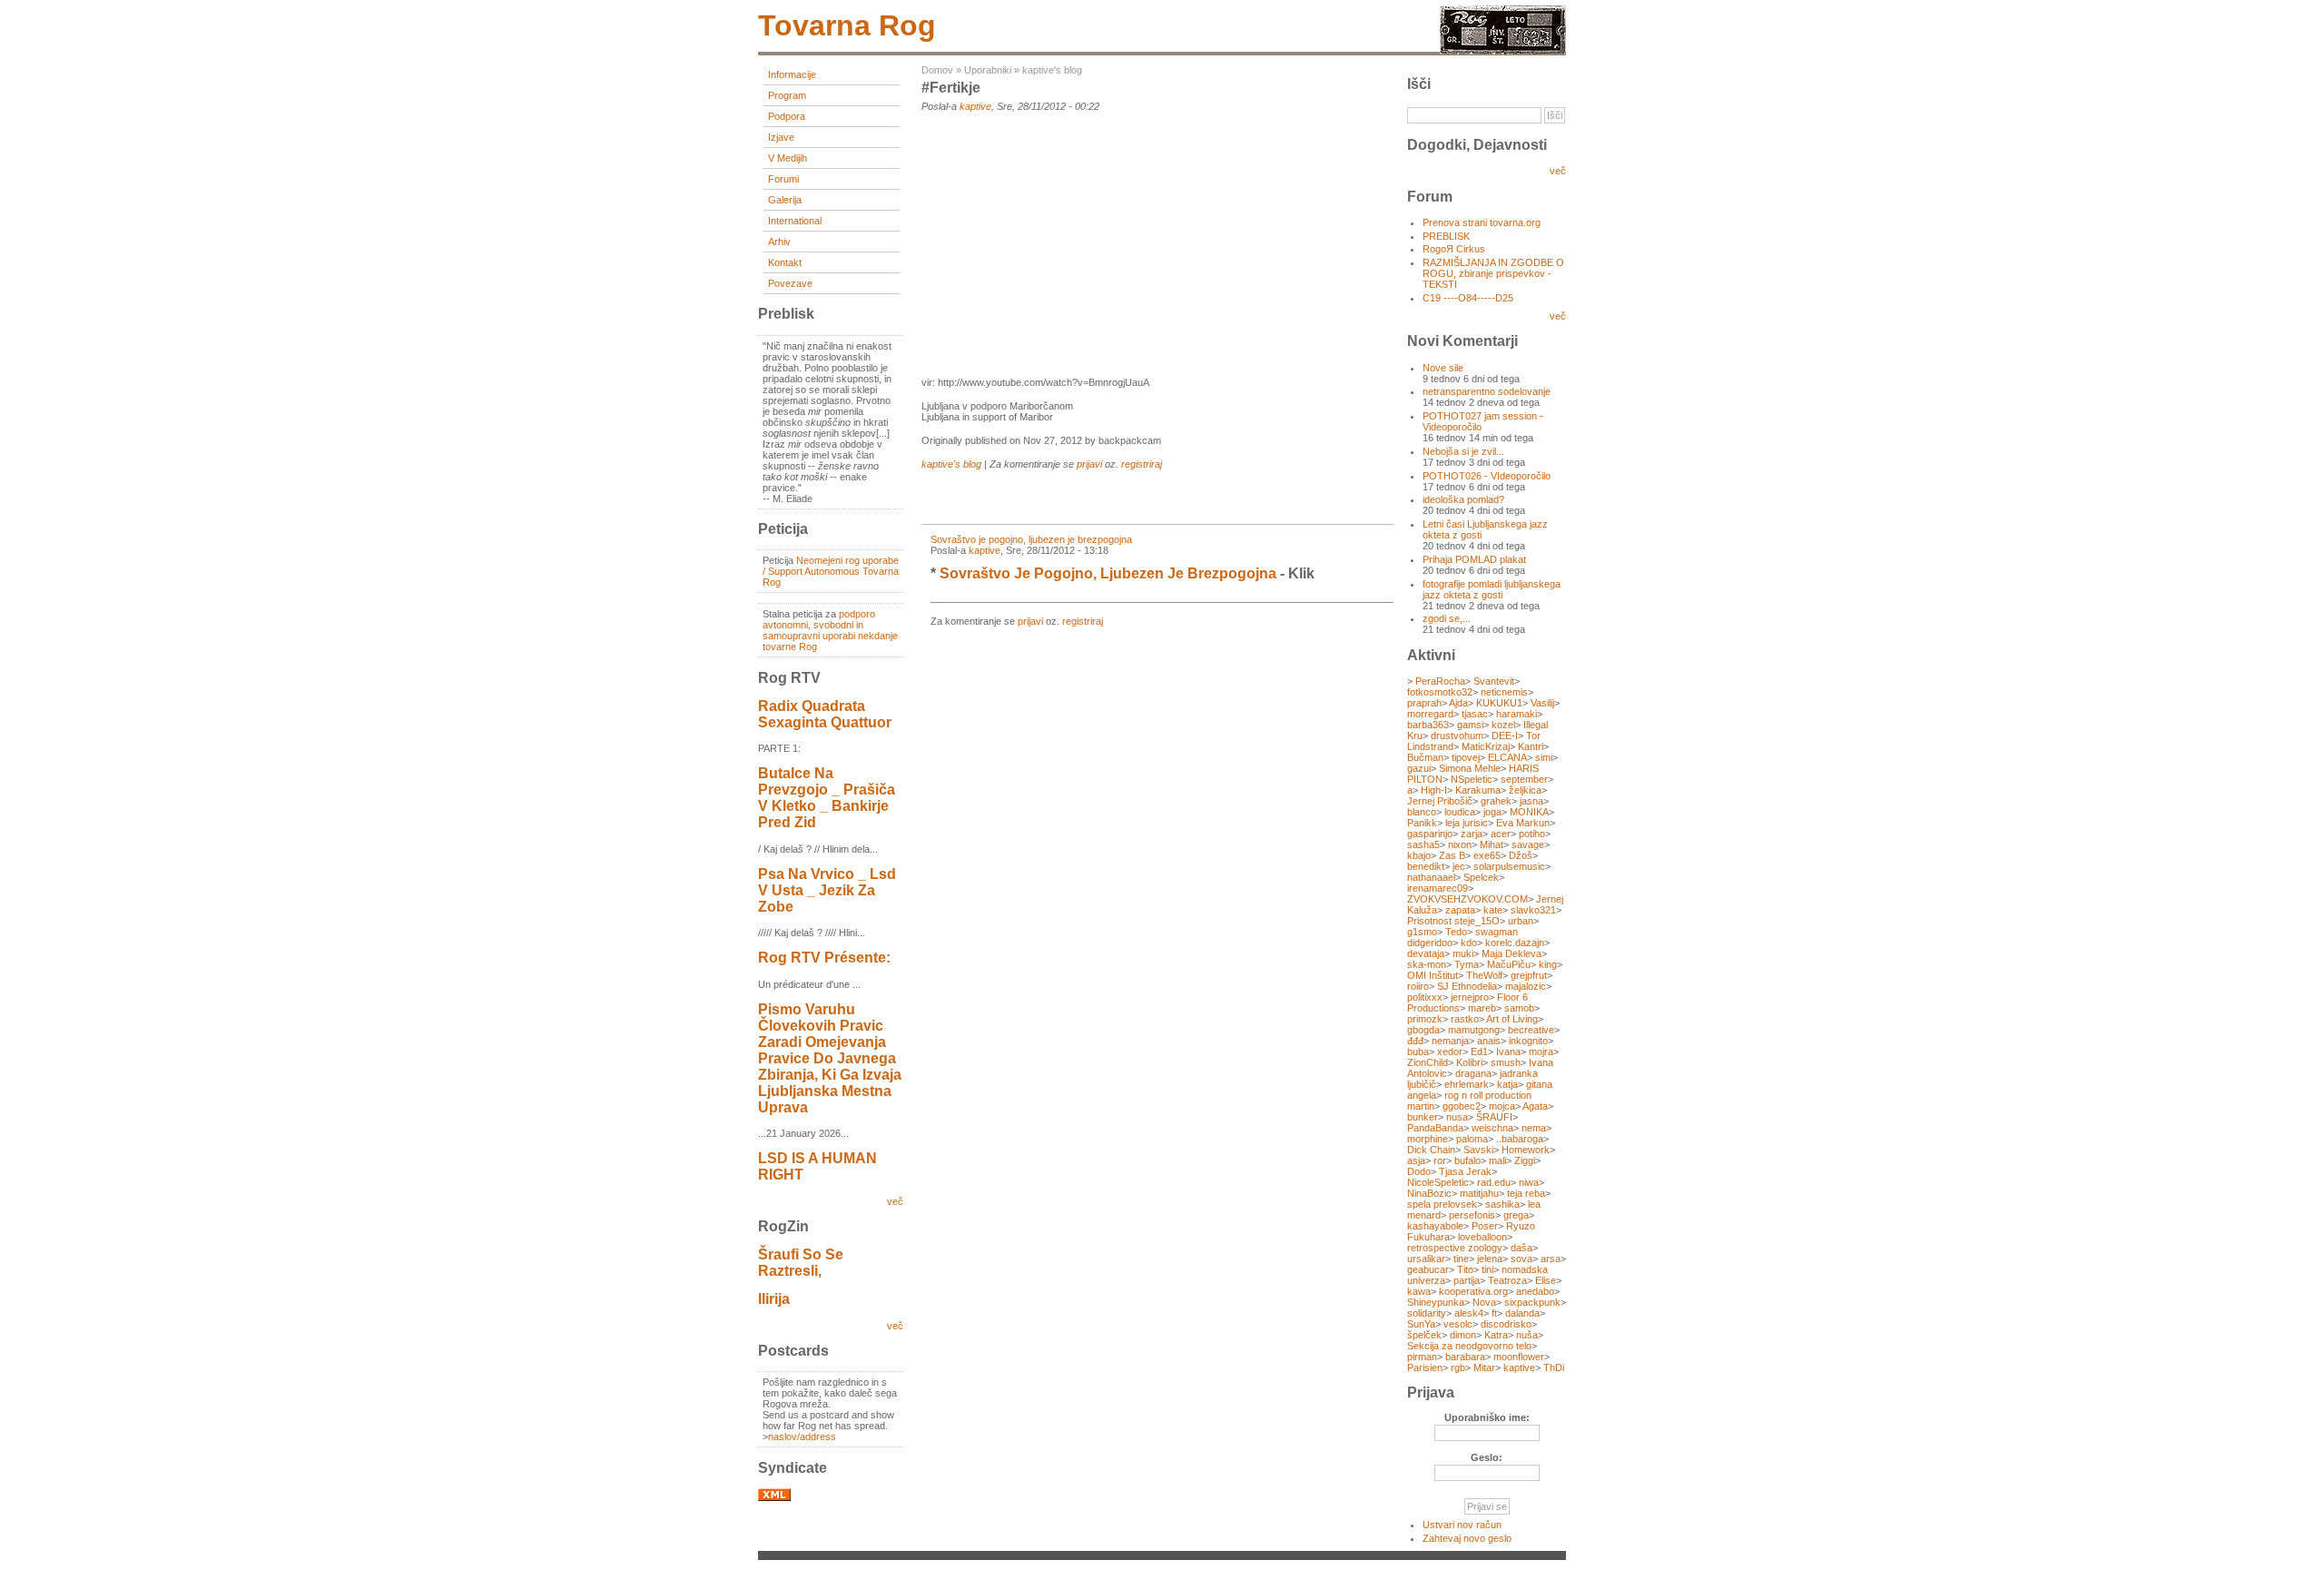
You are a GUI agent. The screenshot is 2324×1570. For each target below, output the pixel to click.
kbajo (1419, 855)
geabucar (1428, 1269)
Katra (1496, 1335)
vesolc (1458, 1324)
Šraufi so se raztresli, (801, 1263)
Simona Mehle (1470, 768)
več (895, 1201)
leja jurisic (1467, 823)
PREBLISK (1446, 236)
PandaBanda (1435, 1128)
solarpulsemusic (1509, 866)
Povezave (790, 283)
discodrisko (1506, 1324)
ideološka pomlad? (1463, 499)
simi (1544, 757)
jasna (1531, 801)
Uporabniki (988, 70)
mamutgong (1474, 1030)
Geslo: (1487, 1457)
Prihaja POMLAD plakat (1474, 559)
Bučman (1425, 757)
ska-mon (1427, 964)
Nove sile (1443, 368)
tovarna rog (847, 25)
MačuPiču (1509, 964)
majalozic (1526, 986)
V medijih (788, 158)
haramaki (1517, 714)
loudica (1460, 812)
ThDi (1554, 1368)
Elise (1546, 1280)
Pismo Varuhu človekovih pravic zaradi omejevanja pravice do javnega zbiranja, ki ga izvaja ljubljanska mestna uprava (830, 1058)
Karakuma (1478, 790)
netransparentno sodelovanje (1487, 391)
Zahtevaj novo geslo (1467, 1538)
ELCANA (1507, 757)
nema (1534, 1128)
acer (1501, 834)
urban (1521, 921)
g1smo (1422, 932)
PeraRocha (1440, 681)
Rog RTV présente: (824, 958)
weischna (1492, 1128)
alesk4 (1469, 1313)
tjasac (1475, 714)
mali (1497, 1160)
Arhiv (779, 242)
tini (1487, 1269)
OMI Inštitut (1433, 975)
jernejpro (1470, 997)
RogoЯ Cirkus (1454, 249)
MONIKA (1529, 812)
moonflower (1519, 1357)
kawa (1419, 1291)
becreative (1531, 1030)
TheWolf (1484, 975)
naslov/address (802, 1437)
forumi (783, 179)
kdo (1469, 943)
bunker (1423, 1117)
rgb (1458, 1368)
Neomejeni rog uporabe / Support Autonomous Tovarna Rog (831, 571)
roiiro (1418, 986)
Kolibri (1469, 1062)
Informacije (792, 74)
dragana (1473, 1073)
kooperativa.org (1473, 1291)
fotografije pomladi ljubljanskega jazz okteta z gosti (1492, 589)
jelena (1490, 1259)
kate (1493, 910)
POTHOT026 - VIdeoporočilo (1487, 476)
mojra (1541, 1052)
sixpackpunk (1532, 1302)
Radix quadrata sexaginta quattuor (825, 714)
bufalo (1467, 1160)
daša (1521, 1248)
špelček (1424, 1335)
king (1548, 964)
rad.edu (1494, 1182)
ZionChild (1428, 1062)
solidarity (1427, 1313)
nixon (1460, 844)
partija (1467, 1280)
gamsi (1470, 725)
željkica (1525, 790)
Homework (1526, 1150)
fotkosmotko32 (1440, 692)
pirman (1422, 1357)
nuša (1527, 1335)
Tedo (1456, 932)
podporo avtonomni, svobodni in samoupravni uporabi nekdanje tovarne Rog (830, 630)
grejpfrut (1529, 975)
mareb (1482, 1008)
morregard (1430, 714)
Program (787, 95)
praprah (1424, 703)
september (1524, 779)
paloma (1472, 1139)
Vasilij (1542, 703)
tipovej (1466, 757)
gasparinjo (1430, 834)
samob (1519, 1008)
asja (1416, 1160)
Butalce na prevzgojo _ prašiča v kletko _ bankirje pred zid (827, 798)
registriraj (1142, 464)
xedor (1450, 1052)
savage (1528, 844)
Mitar (1484, 1368)
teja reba (1526, 1193)
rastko (1465, 1019)
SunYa (1421, 1324)
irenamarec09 (1438, 888)
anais (1489, 1041)
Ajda (1458, 703)
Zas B (1452, 855)
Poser (1485, 1226)
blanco (1422, 812)
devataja (1426, 953)
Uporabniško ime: (1487, 1417)
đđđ (1415, 1041)
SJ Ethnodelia (1467, 986)
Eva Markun (1523, 823)
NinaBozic (1429, 1193)
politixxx (1425, 997)
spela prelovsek (1442, 1204)
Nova (1484, 1302)
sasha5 (1423, 844)
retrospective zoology (1455, 1248)
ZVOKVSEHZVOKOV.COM (1467, 899)
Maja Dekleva (1512, 953)
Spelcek (1481, 877)
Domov (937, 70)
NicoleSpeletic (1438, 1182)
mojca (1502, 1106)
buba (1418, 1052)
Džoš (1521, 855)
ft (1494, 1313)
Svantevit (1494, 681)
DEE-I (1505, 736)
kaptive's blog (1052, 70)
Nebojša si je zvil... (1463, 451)
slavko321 (1533, 910)
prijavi (1089, 464)
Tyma (1467, 964)
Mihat (1492, 844)
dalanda (1522, 1313)
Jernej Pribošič (1440, 801)
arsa (1551, 1259)
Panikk (1422, 823)
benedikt (1426, 866)
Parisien (1425, 1368)
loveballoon (1482, 1237)
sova (1521, 1259)
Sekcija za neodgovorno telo (1469, 1346)
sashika (1502, 1204)
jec (1459, 866)
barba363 (1428, 725)
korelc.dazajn (1515, 943)
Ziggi (1525, 1160)
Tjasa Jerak (1465, 1171)
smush (1506, 1062)
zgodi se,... (1447, 618)
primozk (1425, 1019)
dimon (1463, 1335)
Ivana (1508, 1052)
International (795, 221)
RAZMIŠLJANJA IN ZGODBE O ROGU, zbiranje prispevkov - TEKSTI (1493, 273)
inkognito (1528, 1041)
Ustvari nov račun (1462, 1525)
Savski (1478, 1150)
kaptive (975, 106)
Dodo (1419, 1171)
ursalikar (1426, 1259)
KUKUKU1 (1499, 703)
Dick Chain (1431, 1150)
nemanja (1450, 1041)
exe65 (1487, 855)
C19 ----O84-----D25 (1468, 298)
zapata (1460, 910)
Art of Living (1512, 1019)
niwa (1529, 1182)
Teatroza (1507, 1280)
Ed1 (1479, 1052)
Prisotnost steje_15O (1453, 921)
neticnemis (1504, 692)
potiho (1532, 834)
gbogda (1423, 1030)
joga (1492, 812)
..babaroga (1520, 1139)
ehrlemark (1467, 1084)
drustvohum (1457, 736)
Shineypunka (1436, 1302)
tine (1461, 1259)
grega (1516, 1215)
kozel (1503, 725)
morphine (1428, 1139)
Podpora (787, 116)
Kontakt (785, 262)
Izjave (781, 137)
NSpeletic (1472, 779)
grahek (1496, 801)
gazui (1419, 768)
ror (1440, 1160)
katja (1507, 1084)
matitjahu (1479, 1193)
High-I (1434, 790)
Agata (1535, 1106)
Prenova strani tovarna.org (1482, 222)
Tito (1465, 1269)
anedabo (1535, 1291)
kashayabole (1435, 1226)
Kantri (1531, 746)
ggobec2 (1462, 1106)
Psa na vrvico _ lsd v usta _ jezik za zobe (827, 890)
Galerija (785, 200)
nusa (1457, 1117)
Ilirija (774, 1299)
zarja (1472, 834)
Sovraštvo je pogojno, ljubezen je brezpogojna (1031, 539)
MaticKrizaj (1486, 746)
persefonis (1472, 1215)
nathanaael (1431, 877)
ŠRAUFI (1494, 1117)
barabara (1465, 1357)
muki (1463, 953)
